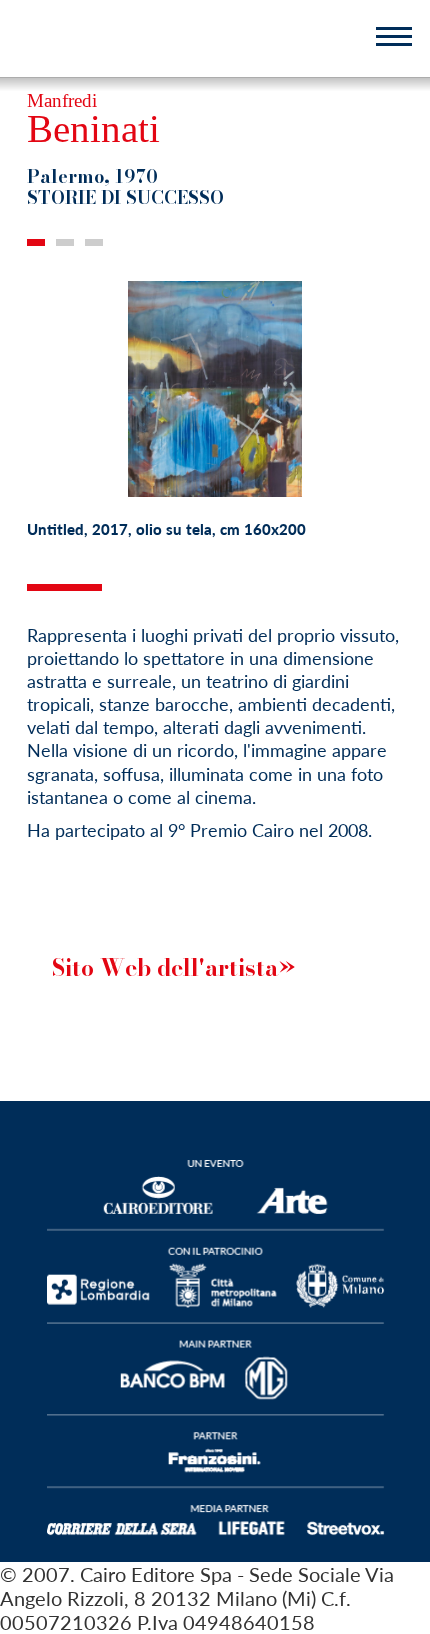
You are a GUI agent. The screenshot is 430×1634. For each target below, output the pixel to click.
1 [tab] (36, 242)
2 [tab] (65, 242)
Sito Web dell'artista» (173, 967)
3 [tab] (94, 242)
